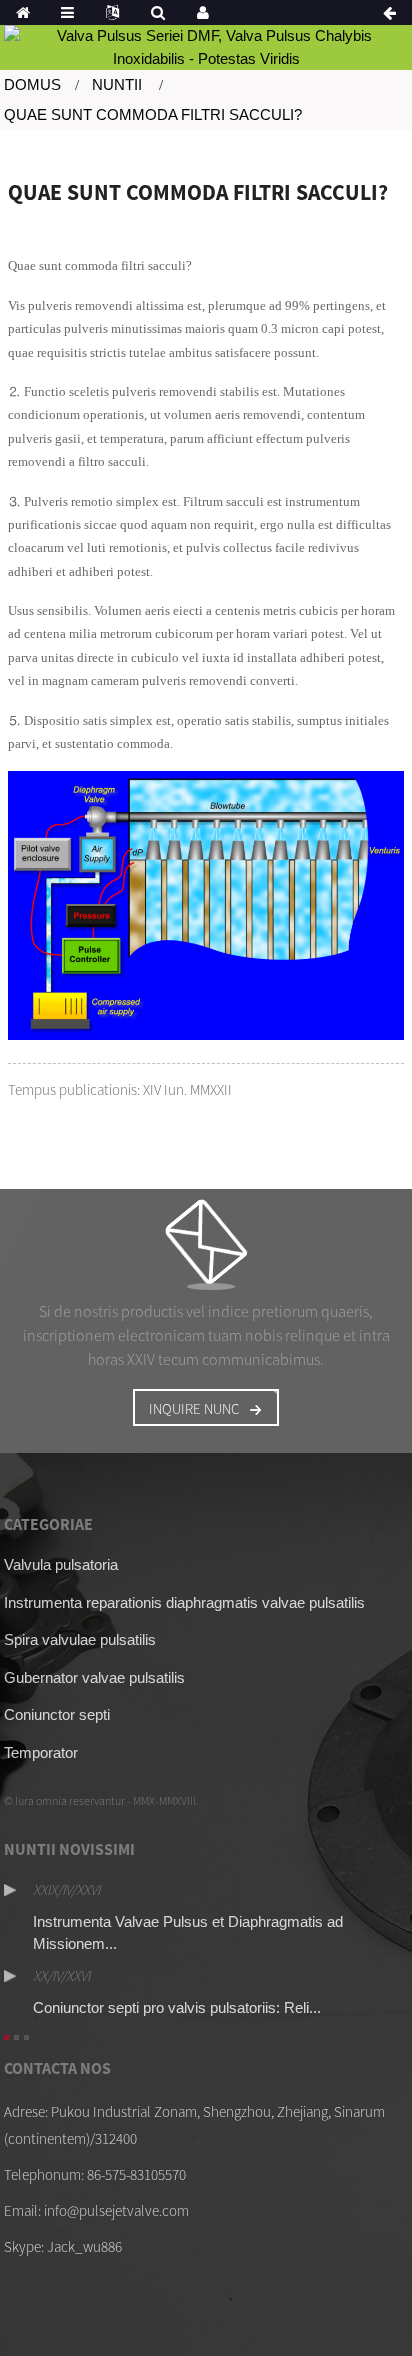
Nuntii (117, 84)
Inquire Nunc (194, 1408)
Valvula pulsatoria (61, 1564)
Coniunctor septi (57, 1714)
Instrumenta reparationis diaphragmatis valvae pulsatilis (184, 1602)
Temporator (41, 1752)
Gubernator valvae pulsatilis (94, 1677)
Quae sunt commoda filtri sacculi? (153, 114)
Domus (32, 84)
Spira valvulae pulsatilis (80, 1639)
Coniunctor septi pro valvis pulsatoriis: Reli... (177, 2007)
